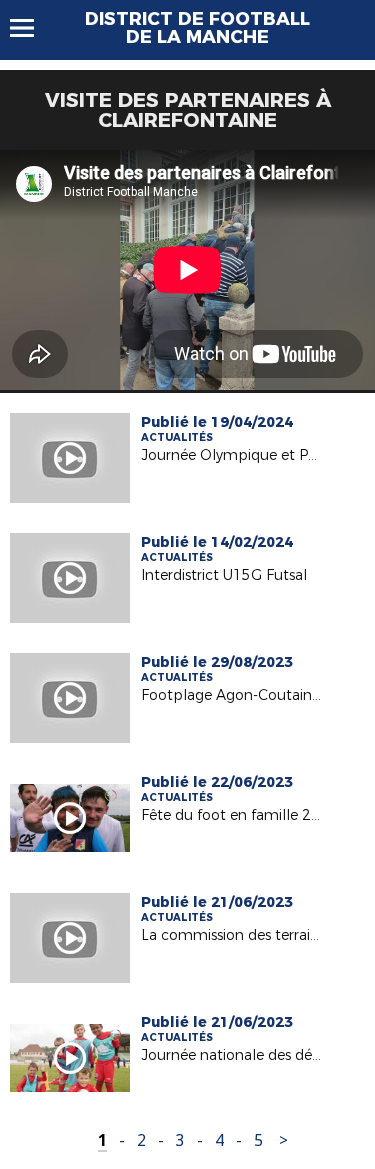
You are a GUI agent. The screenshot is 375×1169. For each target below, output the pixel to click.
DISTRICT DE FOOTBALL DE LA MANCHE (197, 28)
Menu (31, 28)
